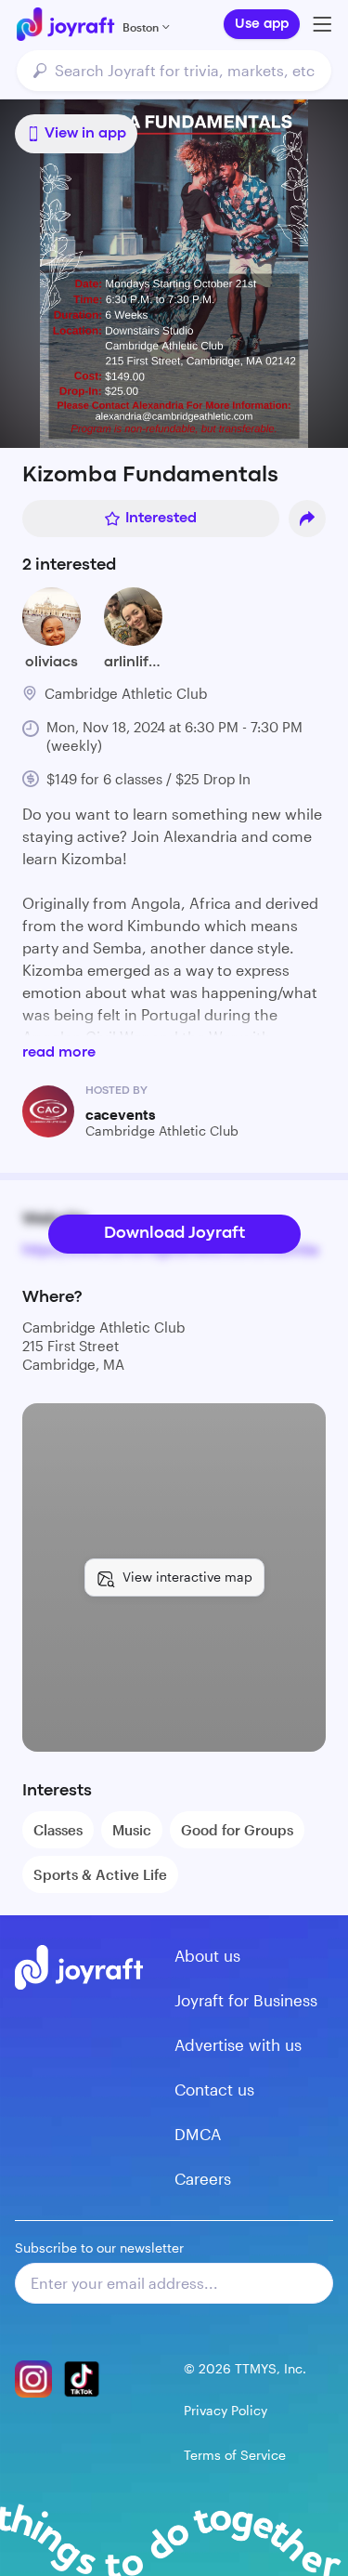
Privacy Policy (226, 2410)
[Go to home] (65, 24)
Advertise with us (238, 2044)
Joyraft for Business (246, 2000)
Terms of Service (235, 2455)
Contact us (214, 2089)
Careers (203, 2178)
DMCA (198, 2134)
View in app (85, 134)
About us (207, 1955)
